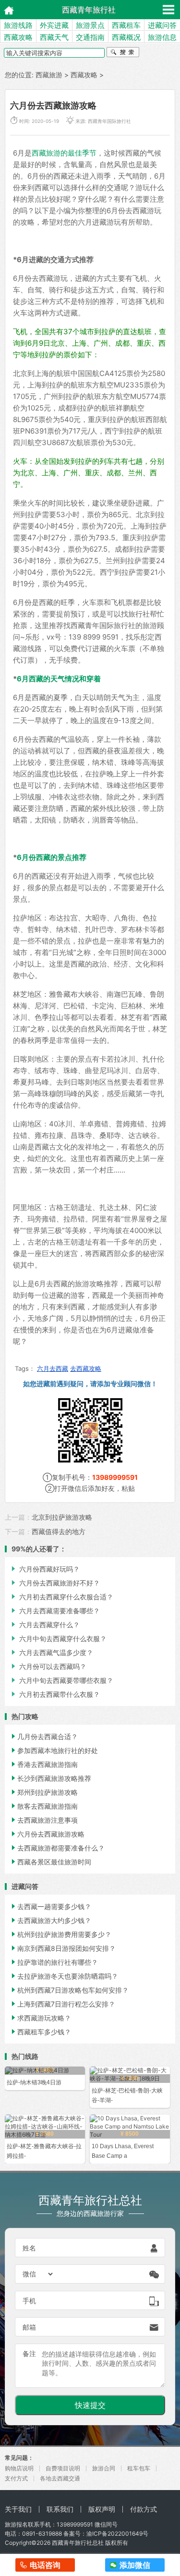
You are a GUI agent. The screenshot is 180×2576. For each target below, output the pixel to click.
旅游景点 (90, 25)
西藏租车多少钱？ (40, 2032)
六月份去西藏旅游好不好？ (55, 1583)
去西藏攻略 (86, 1368)
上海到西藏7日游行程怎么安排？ (62, 2004)
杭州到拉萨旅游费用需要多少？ (60, 1934)
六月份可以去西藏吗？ (48, 1666)
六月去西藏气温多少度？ (51, 1652)
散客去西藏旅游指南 (44, 1806)
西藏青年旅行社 (89, 10)
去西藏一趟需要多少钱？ (50, 1906)
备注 (29, 2353)
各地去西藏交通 (60, 2478)
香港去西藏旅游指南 (44, 1764)
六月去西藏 (53, 1368)
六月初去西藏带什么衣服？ (55, 1694)
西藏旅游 (49, 75)
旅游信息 (162, 37)
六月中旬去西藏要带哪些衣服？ (61, 1680)
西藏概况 (126, 37)
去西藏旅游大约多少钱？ (50, 1920)
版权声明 (102, 2509)
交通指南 (90, 37)
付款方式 (144, 2509)
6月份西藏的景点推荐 (52, 857)
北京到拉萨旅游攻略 (62, 1517)
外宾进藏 (54, 25)
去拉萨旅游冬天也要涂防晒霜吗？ (64, 1976)
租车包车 (139, 2468)
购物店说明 (19, 2468)
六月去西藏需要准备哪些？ (55, 1611)
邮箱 (29, 2327)
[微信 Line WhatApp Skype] (38, 2274)
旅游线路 (18, 25)
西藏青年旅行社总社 (78, 2543)
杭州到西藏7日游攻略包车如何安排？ (69, 1990)
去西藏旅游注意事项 (44, 1820)
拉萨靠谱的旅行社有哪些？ (54, 1962)
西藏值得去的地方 (59, 1531)
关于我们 (18, 2509)
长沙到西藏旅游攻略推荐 (50, 1778)
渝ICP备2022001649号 (117, 2534)
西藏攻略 (18, 37)
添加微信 (135, 2565)
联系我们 (60, 2509)
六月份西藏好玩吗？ (45, 1569)
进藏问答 (162, 25)
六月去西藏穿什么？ (45, 1625)
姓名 (29, 2248)
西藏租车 (126, 25)
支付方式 (16, 2478)
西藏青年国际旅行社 (109, 121)
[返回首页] (6, 9)
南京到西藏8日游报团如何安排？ (63, 1948)
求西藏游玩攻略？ (40, 2018)
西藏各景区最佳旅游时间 (50, 1862)
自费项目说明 (63, 2468)
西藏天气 (54, 37)
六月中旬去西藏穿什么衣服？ (58, 1639)
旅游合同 (104, 2468)
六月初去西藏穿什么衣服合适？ (61, 1597)
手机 (29, 2301)
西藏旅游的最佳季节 (64, 153)
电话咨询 (45, 2565)
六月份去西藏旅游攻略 (47, 1834)
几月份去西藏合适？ (44, 1736)
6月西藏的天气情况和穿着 (59, 679)
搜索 (123, 53)
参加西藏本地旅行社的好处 (54, 1750)
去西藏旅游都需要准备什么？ (57, 1848)
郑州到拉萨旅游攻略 (44, 1792)
